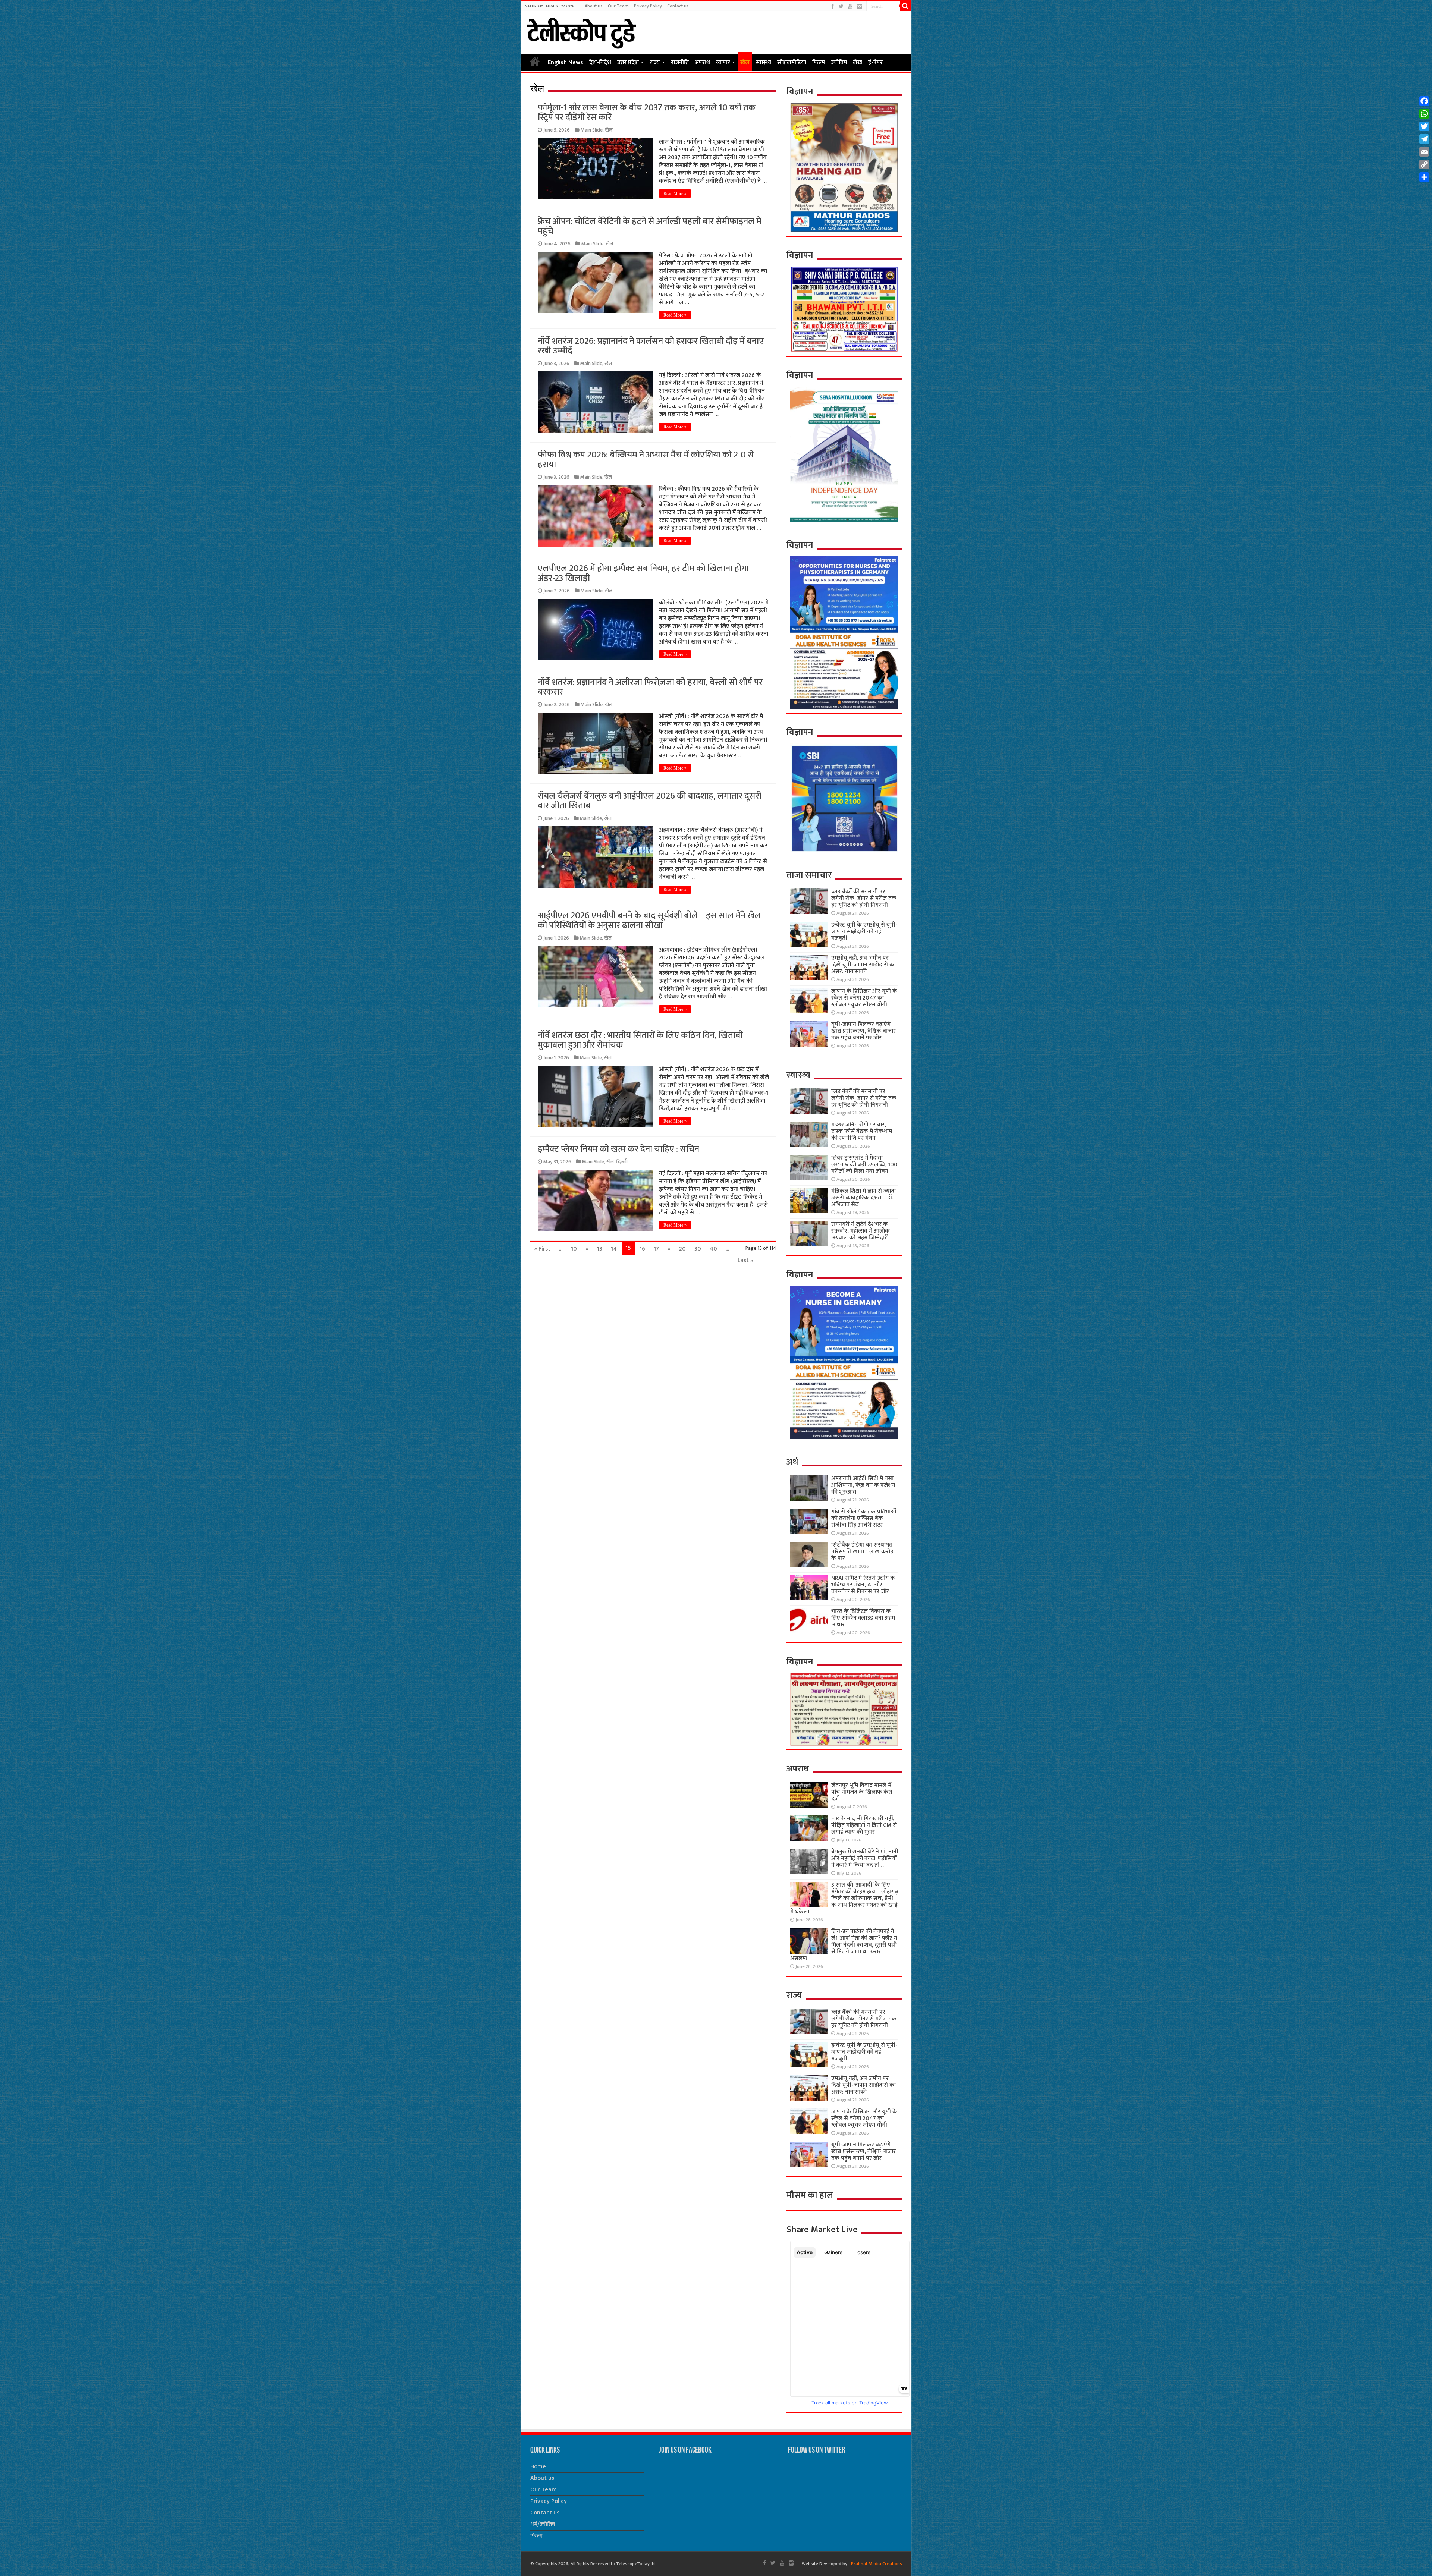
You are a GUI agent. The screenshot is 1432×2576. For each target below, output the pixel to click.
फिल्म (819, 62)
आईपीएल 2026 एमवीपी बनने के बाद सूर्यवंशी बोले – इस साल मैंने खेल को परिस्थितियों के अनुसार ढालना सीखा (649, 921)
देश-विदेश (600, 62)
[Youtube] (850, 7)
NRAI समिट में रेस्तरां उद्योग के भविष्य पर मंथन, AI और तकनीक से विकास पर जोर (863, 1585)
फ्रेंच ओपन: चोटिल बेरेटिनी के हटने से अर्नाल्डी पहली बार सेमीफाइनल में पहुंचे (650, 226)
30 (698, 1249)
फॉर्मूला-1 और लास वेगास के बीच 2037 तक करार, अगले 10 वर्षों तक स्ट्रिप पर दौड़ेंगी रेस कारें (647, 113)
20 (682, 1249)
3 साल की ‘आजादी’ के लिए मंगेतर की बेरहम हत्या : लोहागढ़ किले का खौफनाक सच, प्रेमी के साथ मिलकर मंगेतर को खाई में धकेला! (844, 1898)
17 (656, 1249)
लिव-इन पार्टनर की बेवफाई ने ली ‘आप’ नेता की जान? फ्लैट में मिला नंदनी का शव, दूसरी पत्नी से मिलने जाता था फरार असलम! (844, 1945)
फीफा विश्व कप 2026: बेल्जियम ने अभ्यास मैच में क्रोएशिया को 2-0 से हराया (646, 460)
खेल (745, 62)
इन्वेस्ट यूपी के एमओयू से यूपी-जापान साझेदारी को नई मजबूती (864, 932)
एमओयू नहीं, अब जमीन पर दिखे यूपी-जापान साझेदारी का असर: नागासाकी (863, 965)
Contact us (678, 6)
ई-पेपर (875, 62)
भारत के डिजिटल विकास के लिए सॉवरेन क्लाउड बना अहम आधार (863, 1618)
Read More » (675, 194)
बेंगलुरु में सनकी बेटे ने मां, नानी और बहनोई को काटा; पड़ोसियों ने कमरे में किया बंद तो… (865, 1858)
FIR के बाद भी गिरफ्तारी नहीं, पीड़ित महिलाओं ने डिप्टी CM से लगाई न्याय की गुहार (864, 1825)
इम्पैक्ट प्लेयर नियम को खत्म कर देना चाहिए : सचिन (618, 1149)
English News (566, 62)
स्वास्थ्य (763, 62)
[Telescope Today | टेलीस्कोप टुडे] (581, 31)
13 (600, 1249)
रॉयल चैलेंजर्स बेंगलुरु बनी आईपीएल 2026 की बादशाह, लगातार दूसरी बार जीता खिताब (650, 801)
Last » (745, 1260)
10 (574, 1249)
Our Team (618, 6)
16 (642, 1249)
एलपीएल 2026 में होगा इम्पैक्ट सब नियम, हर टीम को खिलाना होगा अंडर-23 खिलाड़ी (643, 573)
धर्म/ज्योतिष (543, 2524)
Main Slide (592, 130)
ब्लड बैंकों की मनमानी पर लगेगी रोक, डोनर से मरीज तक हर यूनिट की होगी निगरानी (864, 898)
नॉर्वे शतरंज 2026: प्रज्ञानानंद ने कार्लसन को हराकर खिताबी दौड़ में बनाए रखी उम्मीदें (651, 346)
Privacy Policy (648, 6)
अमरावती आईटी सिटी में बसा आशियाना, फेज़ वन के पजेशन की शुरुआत (863, 1485)
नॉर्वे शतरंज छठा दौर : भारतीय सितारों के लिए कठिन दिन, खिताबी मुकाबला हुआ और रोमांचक (640, 1040)
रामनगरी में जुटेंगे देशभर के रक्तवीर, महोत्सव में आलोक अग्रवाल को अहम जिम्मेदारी (861, 1231)
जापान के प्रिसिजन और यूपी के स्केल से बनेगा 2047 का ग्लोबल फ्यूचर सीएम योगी (864, 998)
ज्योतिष (839, 62)
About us (594, 6)
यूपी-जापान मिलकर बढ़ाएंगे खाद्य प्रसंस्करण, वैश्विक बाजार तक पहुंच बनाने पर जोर (863, 1031)
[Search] (905, 6)
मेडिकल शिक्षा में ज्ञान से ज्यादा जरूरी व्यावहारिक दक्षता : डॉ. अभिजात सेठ (863, 1198)
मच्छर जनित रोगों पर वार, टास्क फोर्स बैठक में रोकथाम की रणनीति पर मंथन (862, 1131)
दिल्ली (622, 1162)
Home (535, 62)
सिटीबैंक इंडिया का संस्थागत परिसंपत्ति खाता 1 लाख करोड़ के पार (862, 1552)
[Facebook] (833, 7)
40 (713, 1249)
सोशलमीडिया (792, 62)
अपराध (702, 62)
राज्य (655, 62)
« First (542, 1249)
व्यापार (723, 62)
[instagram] (860, 7)
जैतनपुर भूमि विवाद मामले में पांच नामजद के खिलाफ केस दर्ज (862, 1792)
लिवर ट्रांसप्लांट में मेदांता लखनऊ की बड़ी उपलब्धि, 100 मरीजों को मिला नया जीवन (864, 1165)
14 (614, 1249)
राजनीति (680, 62)
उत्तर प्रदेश (628, 62)
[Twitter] (841, 7)
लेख (858, 62)
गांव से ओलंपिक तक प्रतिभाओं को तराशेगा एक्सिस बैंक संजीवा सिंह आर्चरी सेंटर (864, 1518)
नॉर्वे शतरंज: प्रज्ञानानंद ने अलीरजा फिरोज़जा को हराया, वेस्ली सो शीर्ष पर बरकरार (650, 687)
